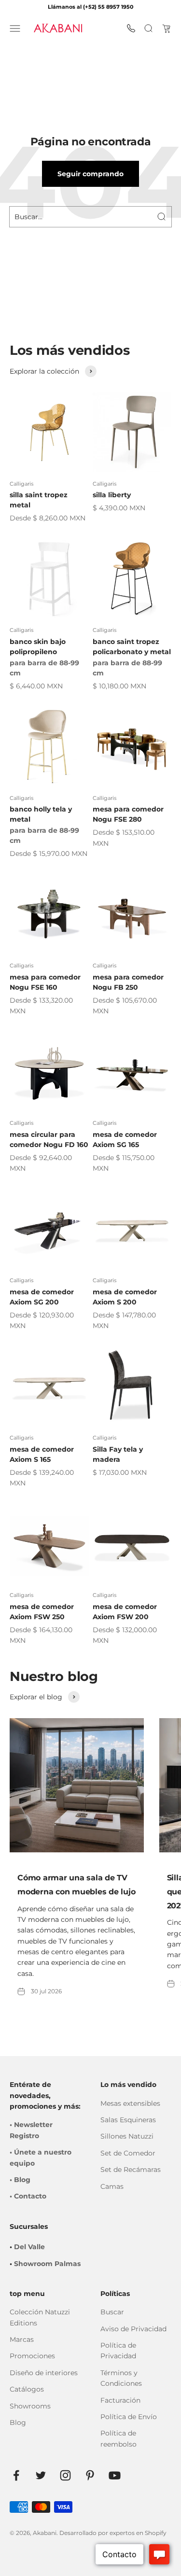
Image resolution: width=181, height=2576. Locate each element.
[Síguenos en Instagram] (65, 2475)
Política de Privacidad (118, 2351)
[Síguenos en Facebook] (16, 2475)
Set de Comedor (128, 2153)
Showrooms (30, 2406)
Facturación (120, 2400)
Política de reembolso (118, 2438)
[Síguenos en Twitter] (41, 2475)
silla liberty (112, 495)
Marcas (22, 2339)
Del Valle (29, 2247)
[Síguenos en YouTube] (115, 2475)
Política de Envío (129, 2417)
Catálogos (27, 2389)
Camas (112, 2186)
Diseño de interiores (44, 2373)
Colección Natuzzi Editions (40, 2317)
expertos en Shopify (138, 2533)
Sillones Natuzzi (127, 2136)
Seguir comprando (90, 174)
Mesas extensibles (130, 2103)
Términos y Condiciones (121, 2378)
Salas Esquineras (128, 2120)
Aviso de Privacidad (133, 2329)
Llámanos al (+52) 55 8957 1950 (90, 7)
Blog (18, 2422)
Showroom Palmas (47, 2264)
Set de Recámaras (131, 2170)
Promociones (32, 2356)
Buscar (112, 2312)
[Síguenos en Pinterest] (90, 2475)
